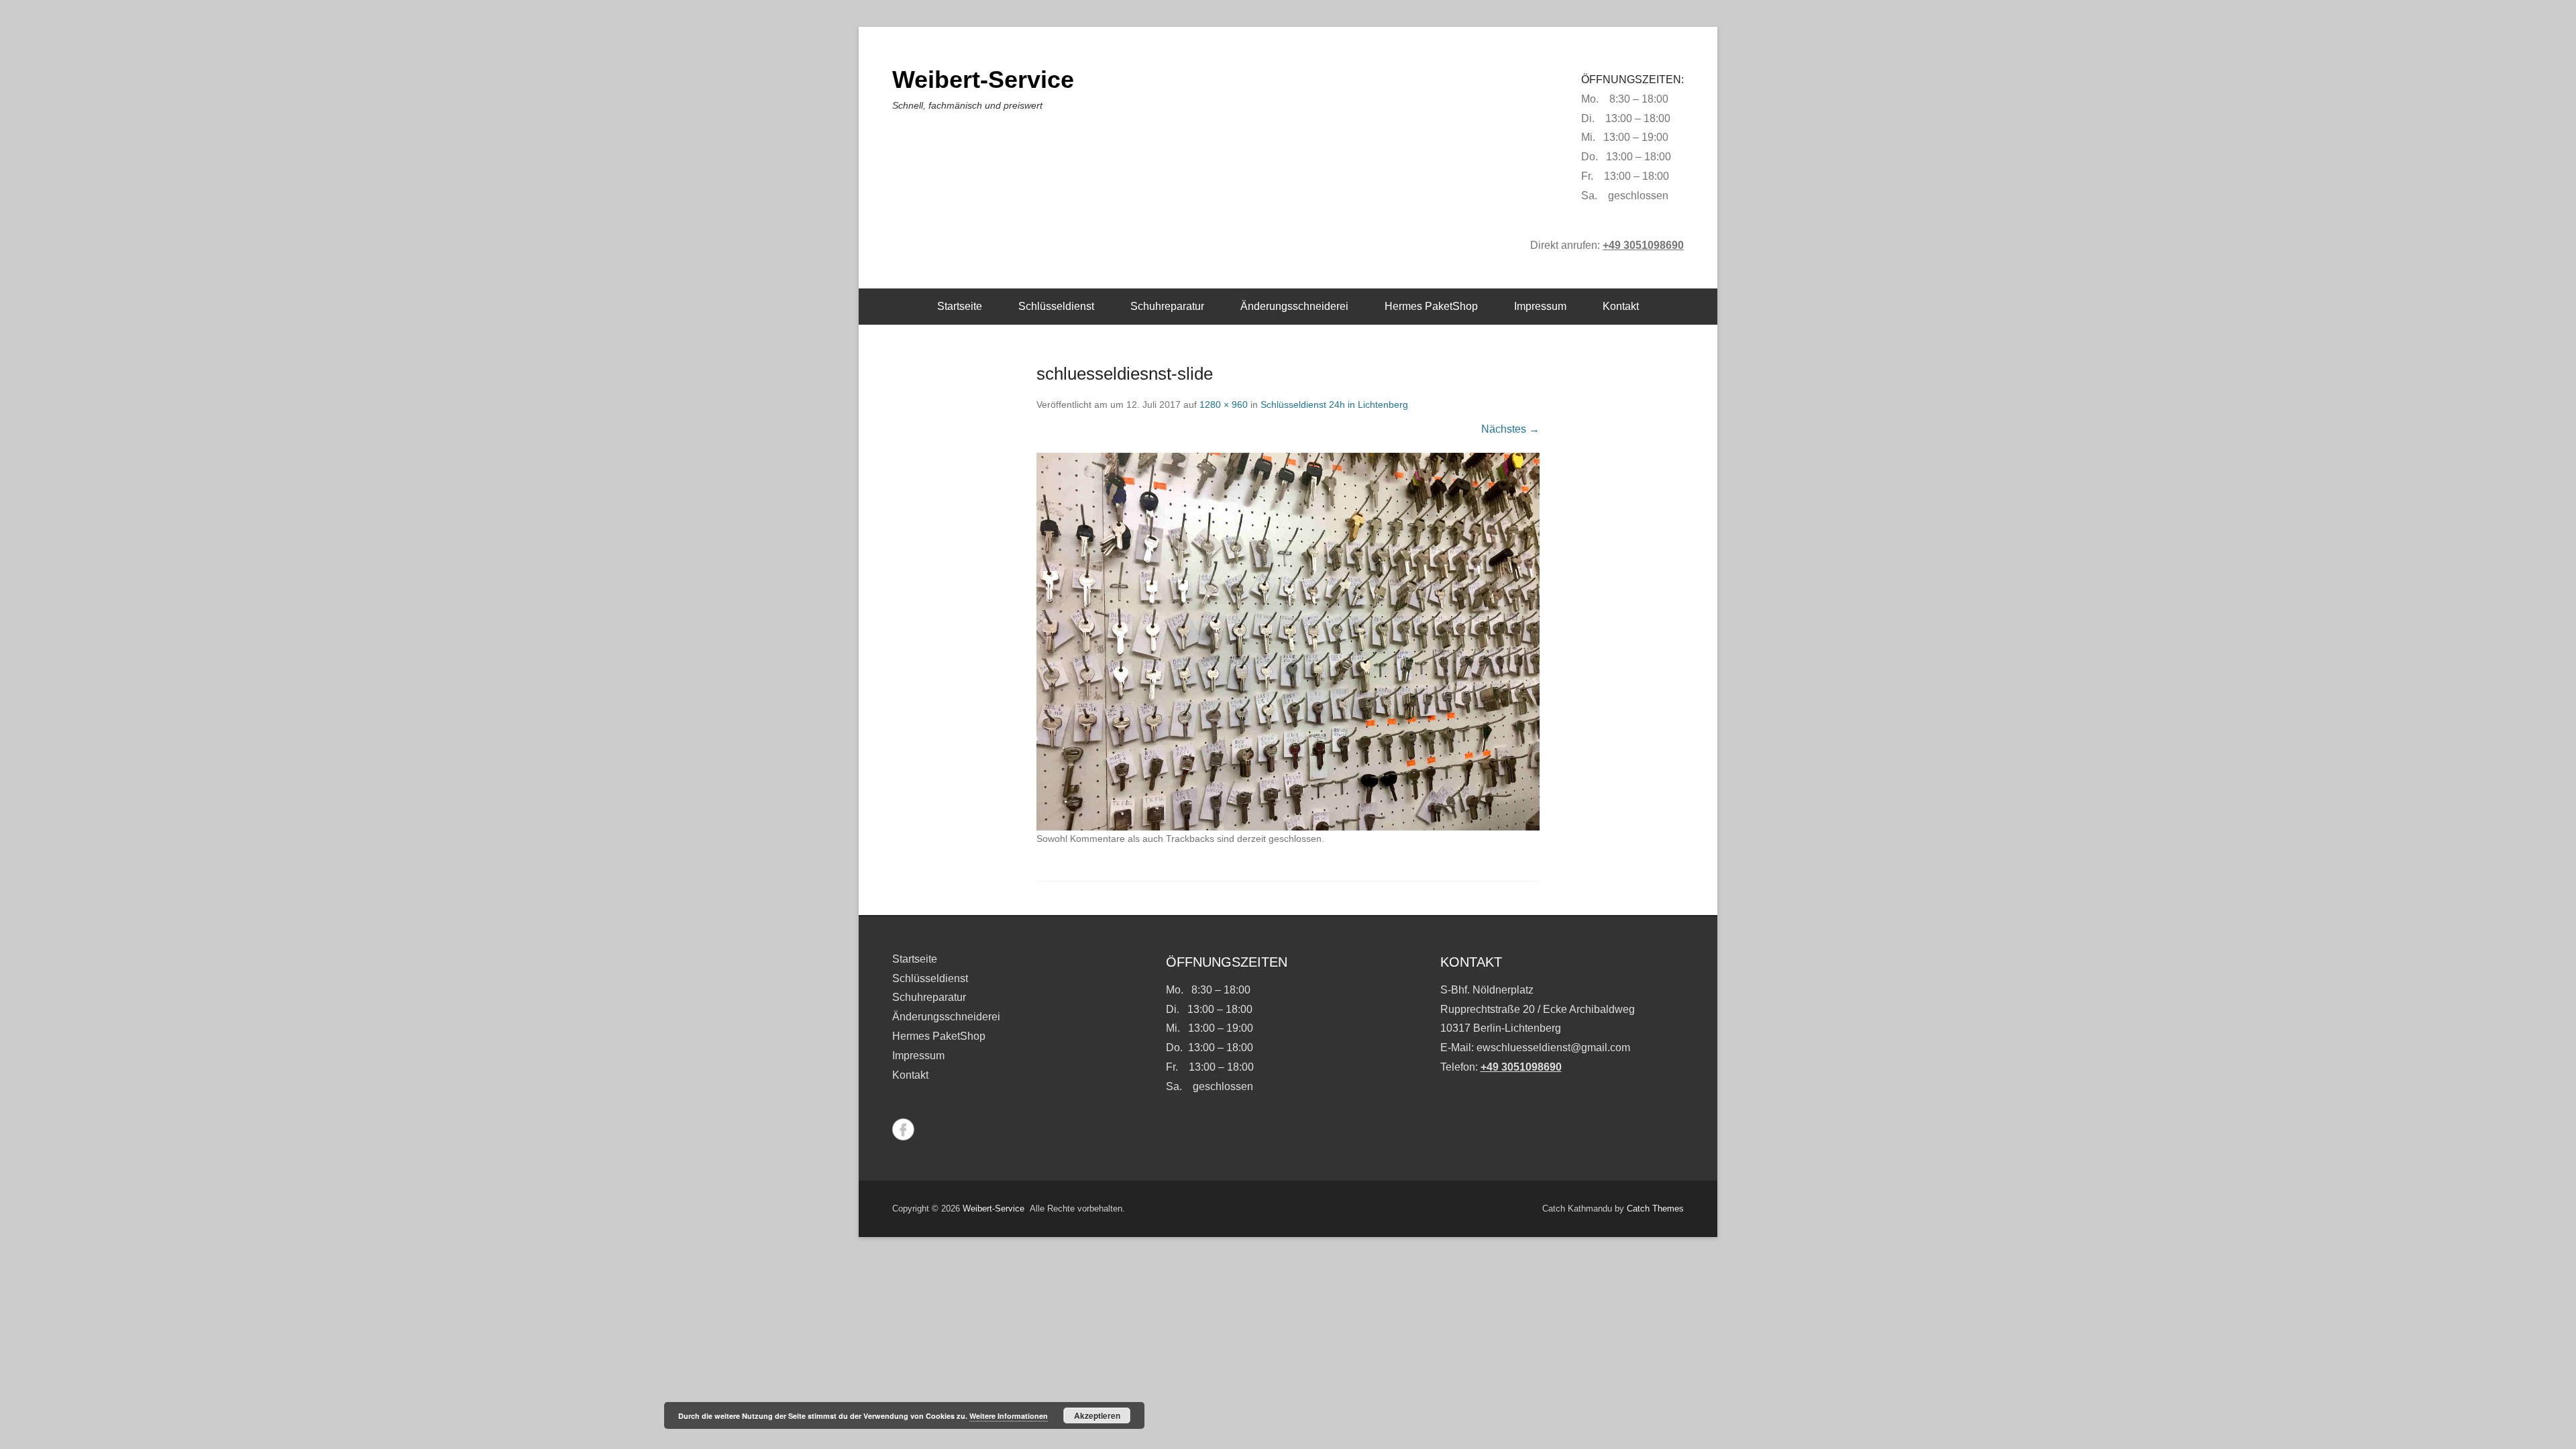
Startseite (960, 306)
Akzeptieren (1097, 1415)
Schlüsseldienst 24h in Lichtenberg (1334, 405)
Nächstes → (1510, 429)
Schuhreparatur (1167, 306)
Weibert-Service (983, 79)
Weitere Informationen (1009, 1416)
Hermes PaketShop (1431, 306)
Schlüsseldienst (1056, 306)
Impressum (1540, 306)
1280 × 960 (1224, 405)
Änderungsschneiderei (1294, 306)
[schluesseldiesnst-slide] (1288, 642)
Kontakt (1621, 306)
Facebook (903, 1129)
